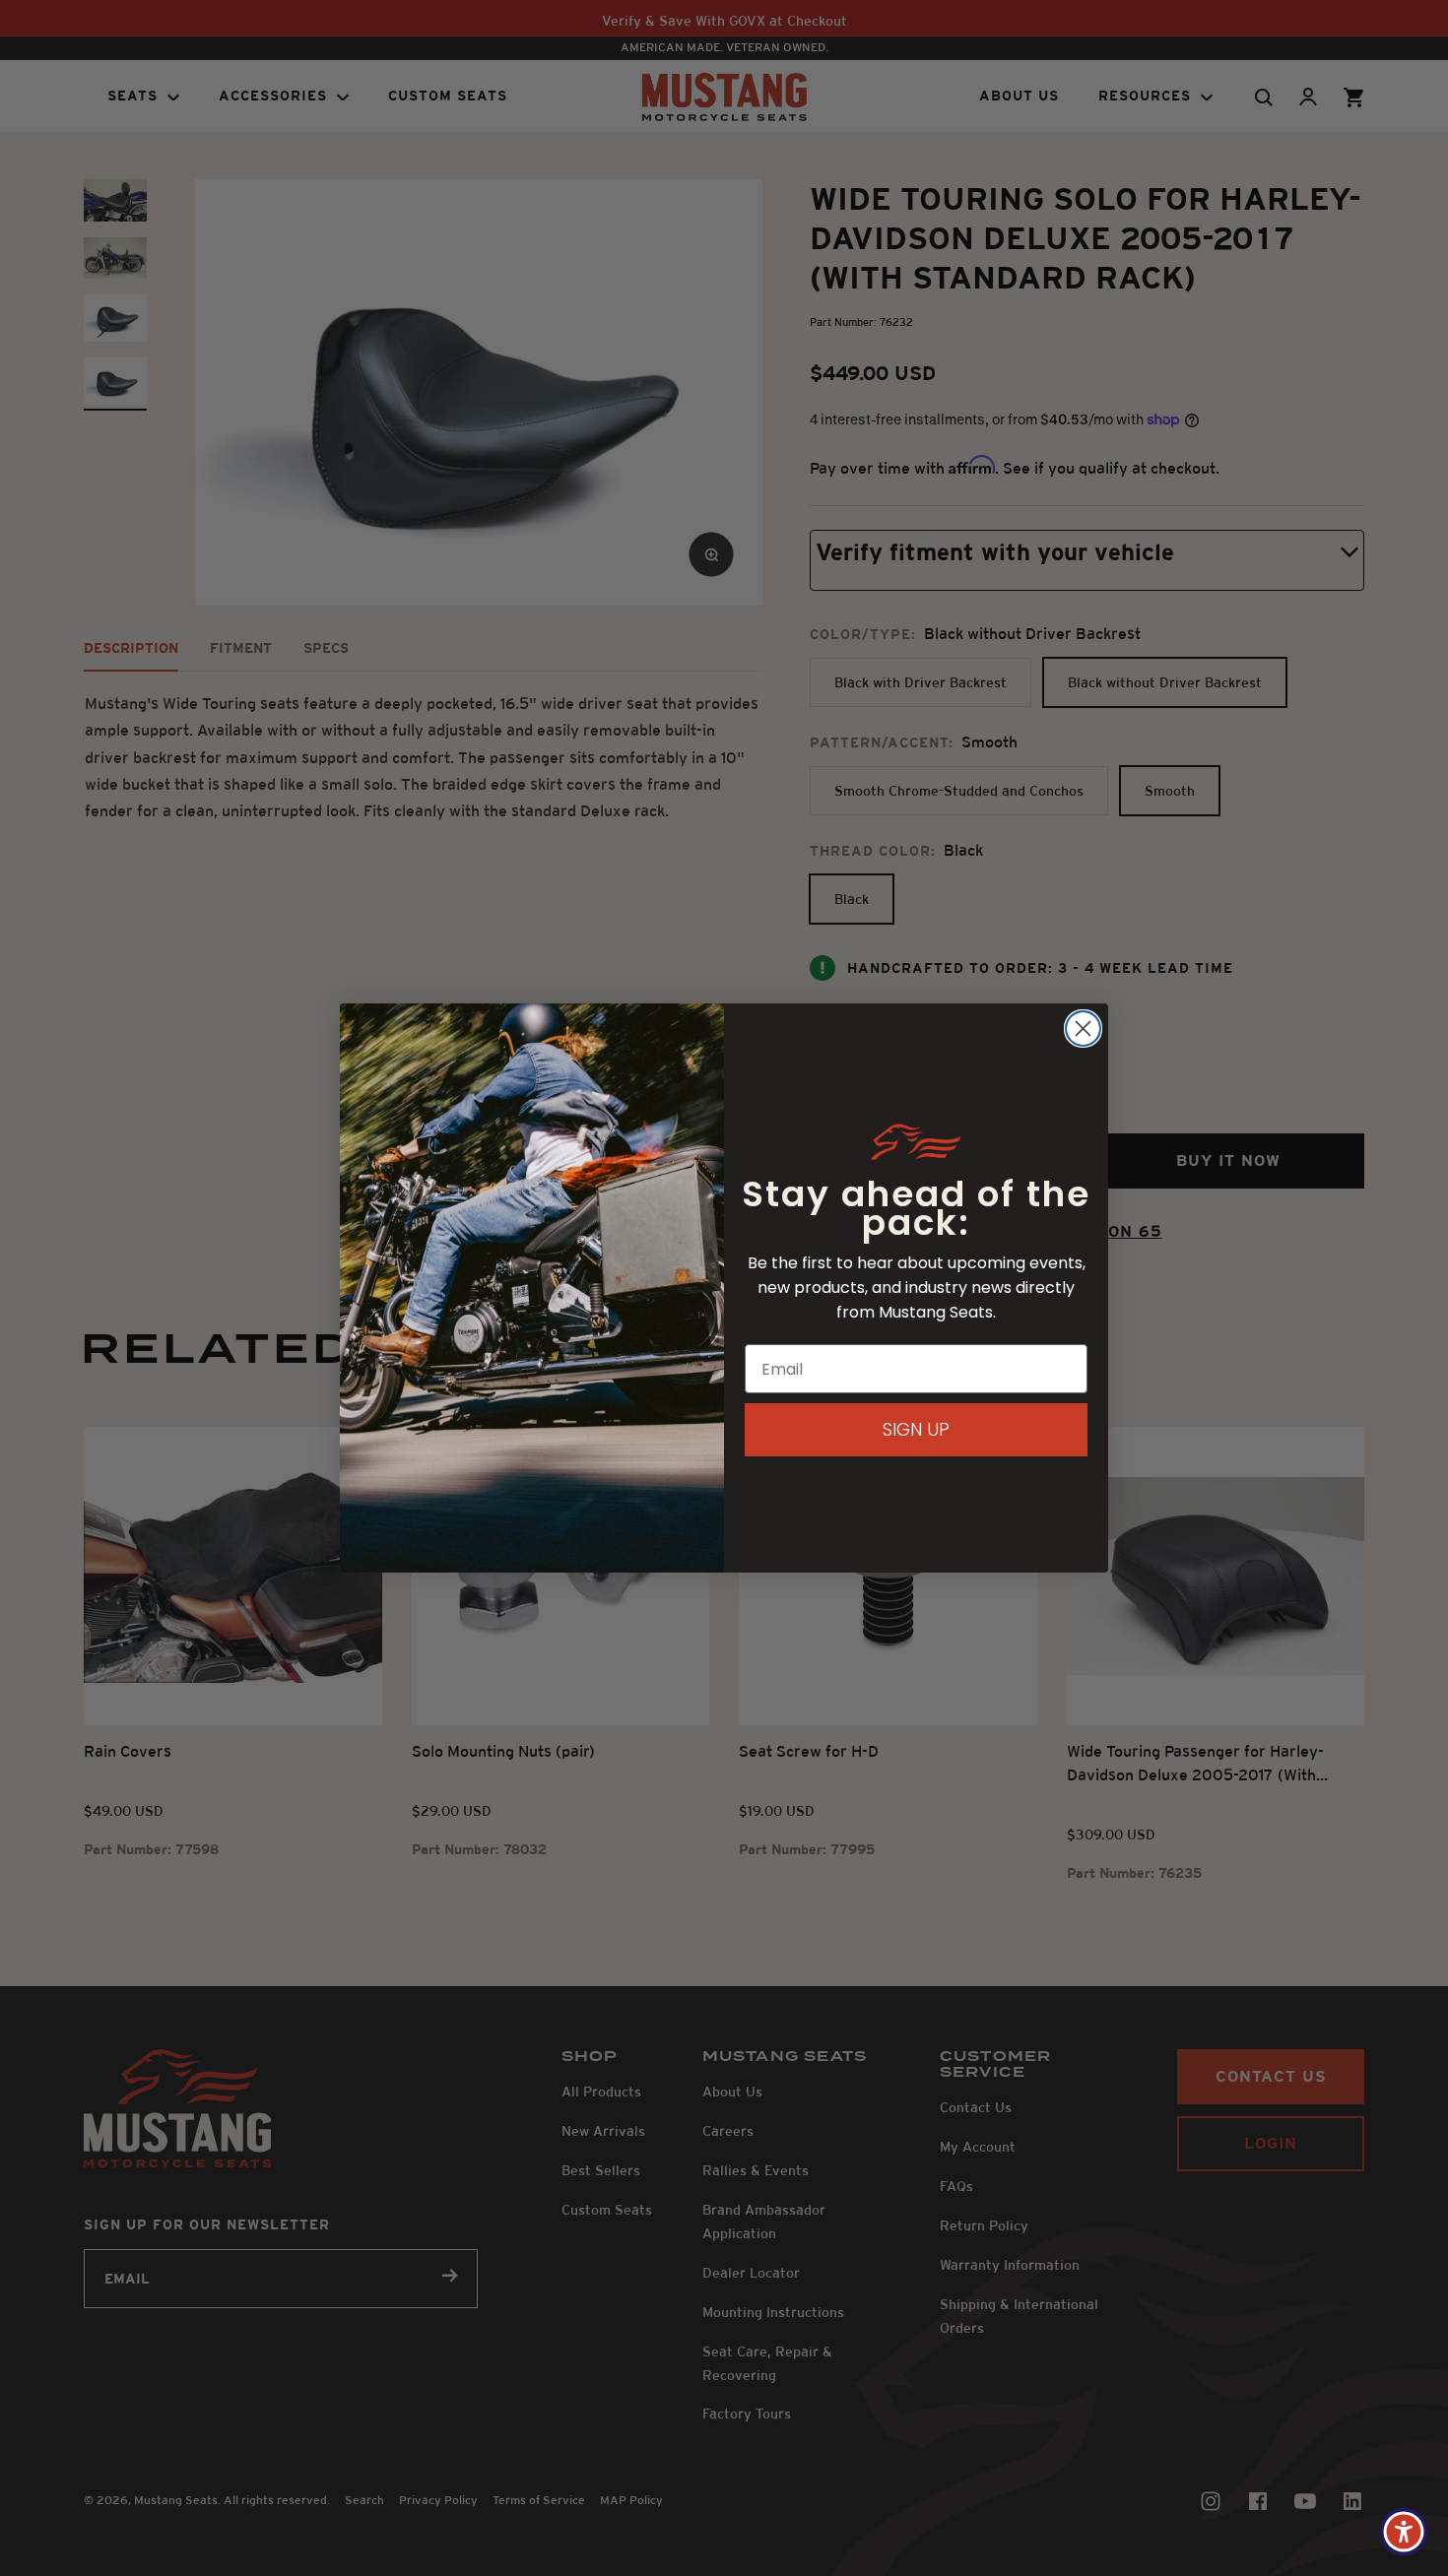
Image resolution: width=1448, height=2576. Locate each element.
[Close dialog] (1083, 1029)
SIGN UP (916, 1429)
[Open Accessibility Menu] (1404, 2532)
